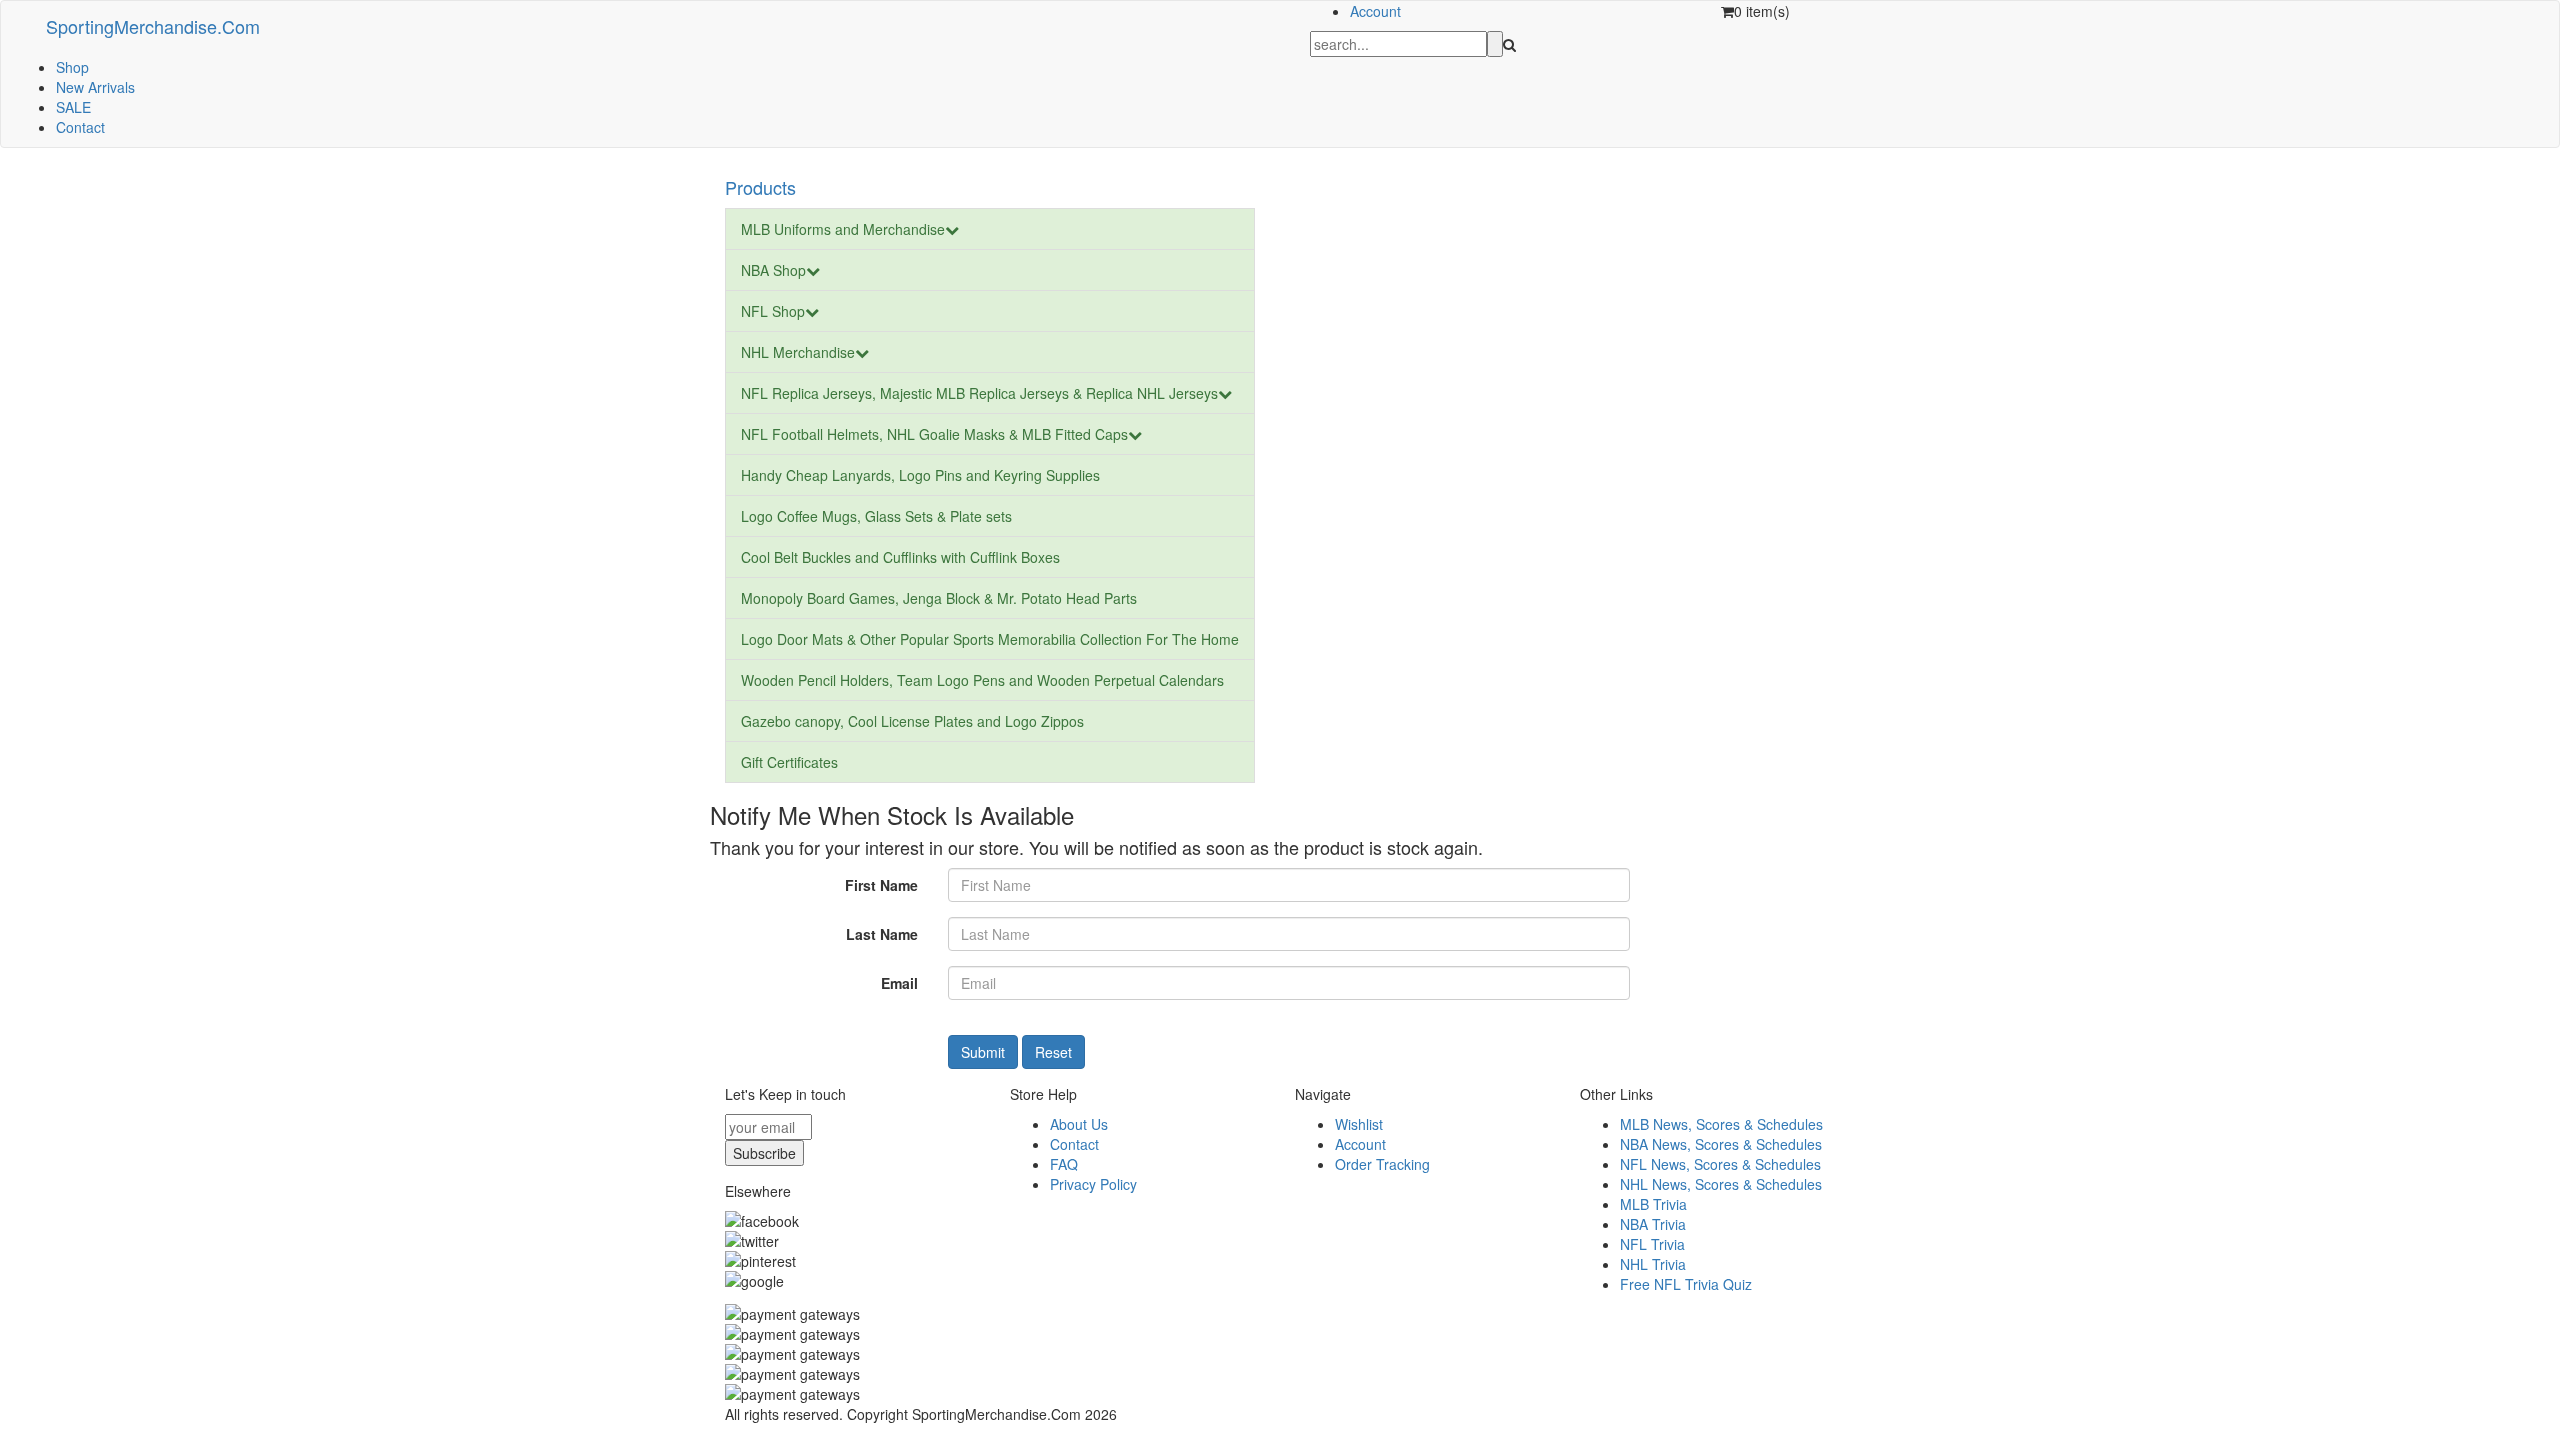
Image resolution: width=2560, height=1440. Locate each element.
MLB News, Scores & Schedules (1721, 1124)
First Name (881, 885)
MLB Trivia (1653, 1204)
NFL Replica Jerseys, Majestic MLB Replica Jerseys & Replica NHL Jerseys (979, 393)
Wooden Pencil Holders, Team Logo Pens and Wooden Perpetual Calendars (982, 680)
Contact (80, 127)
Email (899, 983)
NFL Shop (773, 311)
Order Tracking (1382, 1164)
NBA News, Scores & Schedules (1721, 1144)
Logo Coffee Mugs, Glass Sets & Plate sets (876, 516)
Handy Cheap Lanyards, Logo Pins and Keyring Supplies (920, 475)
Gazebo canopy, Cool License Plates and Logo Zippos (912, 721)
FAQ (1064, 1164)
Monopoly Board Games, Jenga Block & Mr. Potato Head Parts (939, 598)
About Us (1079, 1124)
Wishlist (1359, 1124)
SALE (73, 107)
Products (760, 187)
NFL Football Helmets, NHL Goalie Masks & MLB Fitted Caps (934, 434)
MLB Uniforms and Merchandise (843, 229)
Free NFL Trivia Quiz (1686, 1284)
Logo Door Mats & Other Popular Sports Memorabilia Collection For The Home (990, 639)
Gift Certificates (789, 762)
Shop (72, 67)
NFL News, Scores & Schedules (1720, 1164)
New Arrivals (95, 87)
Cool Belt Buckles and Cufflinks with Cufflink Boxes (900, 557)
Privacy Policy (1093, 1184)
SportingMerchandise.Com (153, 26)
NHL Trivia (1653, 1264)
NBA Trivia (1653, 1224)
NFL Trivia (1652, 1244)
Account (1375, 11)
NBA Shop (773, 270)
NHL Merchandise (798, 352)
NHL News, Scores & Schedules (1721, 1184)
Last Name (882, 934)
